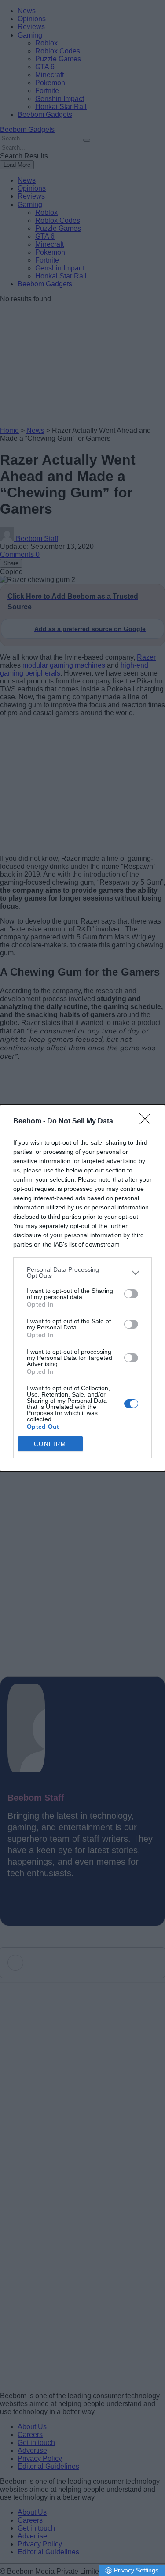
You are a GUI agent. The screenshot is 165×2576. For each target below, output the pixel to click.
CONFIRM (50, 1444)
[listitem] (82, 1273)
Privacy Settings (136, 2570)
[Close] (148, 1122)
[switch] (131, 1294)
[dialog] (82, 1288)
